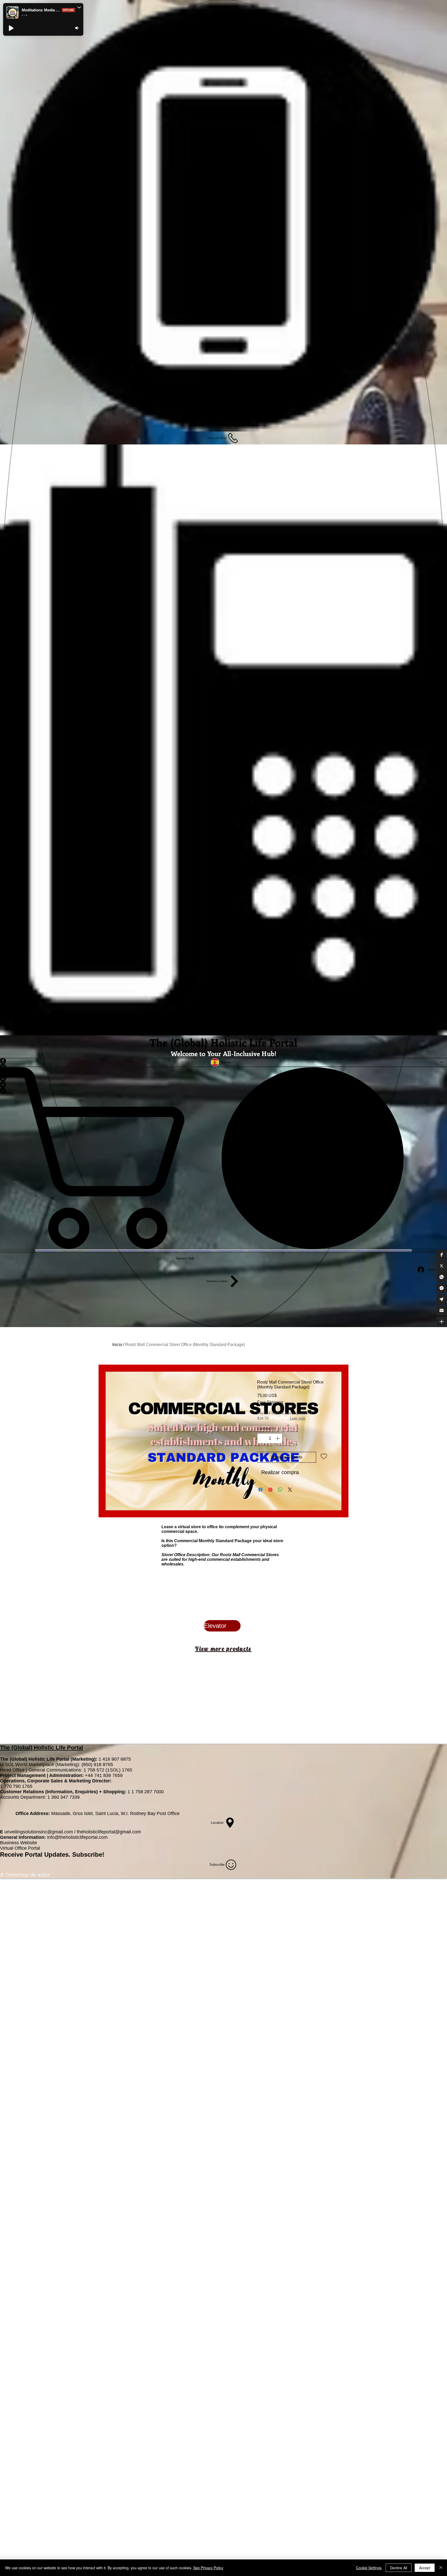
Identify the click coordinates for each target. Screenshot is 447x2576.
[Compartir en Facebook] (260, 1490)
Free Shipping (270, 1402)
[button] (442, 1255)
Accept (425, 2568)
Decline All (399, 2568)
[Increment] (278, 1438)
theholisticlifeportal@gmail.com (109, 1832)
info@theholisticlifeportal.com (77, 1837)
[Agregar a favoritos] (324, 1456)
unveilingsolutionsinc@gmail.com (39, 1832)
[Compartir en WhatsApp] (280, 1490)
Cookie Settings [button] (369, 2568)
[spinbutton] (270, 1438)
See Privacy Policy (208, 2568)
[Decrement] (262, 1438)
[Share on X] (290, 1490)
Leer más (298, 1418)
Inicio (117, 1345)
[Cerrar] (441, 2568)
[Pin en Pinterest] (270, 1490)
